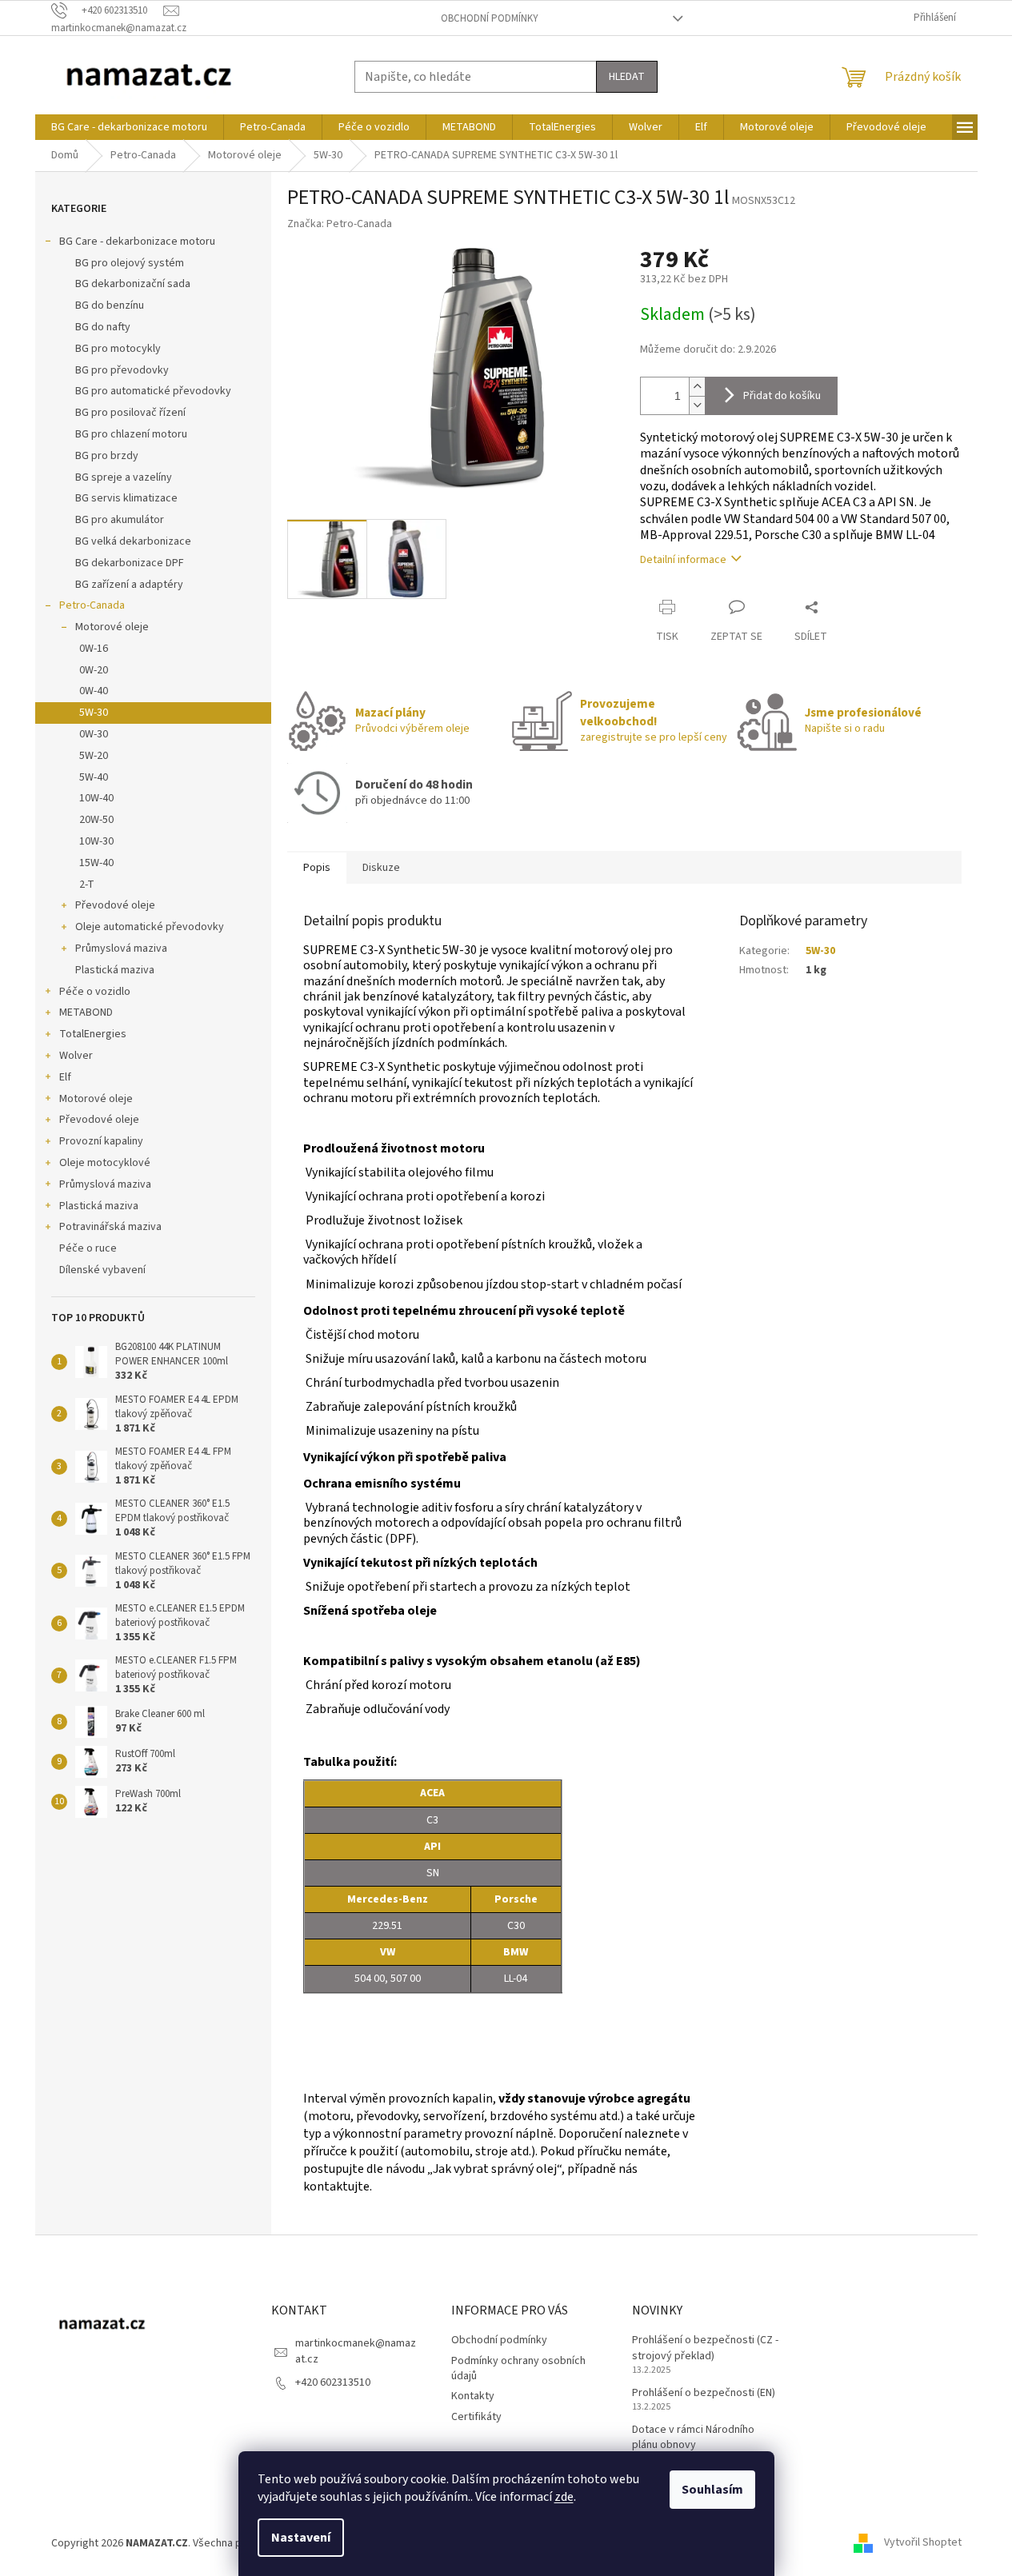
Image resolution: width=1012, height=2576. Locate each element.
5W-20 (94, 756)
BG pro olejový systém (130, 263)
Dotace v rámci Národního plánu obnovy (693, 2438)
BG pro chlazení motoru (131, 434)
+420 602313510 (333, 2382)
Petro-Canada (92, 605)
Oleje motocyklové (105, 1163)
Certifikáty (476, 2417)
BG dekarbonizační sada (133, 284)
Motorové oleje (112, 627)
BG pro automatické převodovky (153, 391)
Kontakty (473, 2396)
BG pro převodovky (122, 370)
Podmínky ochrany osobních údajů (518, 2368)
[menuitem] (129, 127)
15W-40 (96, 863)
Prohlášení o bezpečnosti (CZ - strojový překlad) (705, 2348)
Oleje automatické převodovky (150, 927)
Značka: (340, 224)
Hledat (627, 77)
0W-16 (94, 649)
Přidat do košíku (782, 396)
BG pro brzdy (107, 456)
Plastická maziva (115, 970)
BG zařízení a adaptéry (129, 585)
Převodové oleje (115, 905)
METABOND (86, 1012)
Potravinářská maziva (110, 1227)
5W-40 (94, 777)
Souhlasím (712, 2490)
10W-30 (96, 841)
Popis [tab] (317, 868)
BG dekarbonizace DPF (130, 563)
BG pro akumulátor (120, 520)
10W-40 (96, 798)
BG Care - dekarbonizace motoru (137, 242)
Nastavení (301, 2538)
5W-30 (94, 713)
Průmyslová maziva (121, 949)
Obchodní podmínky (490, 18)
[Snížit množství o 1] (697, 405)
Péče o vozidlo (95, 992)
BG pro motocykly (118, 349)
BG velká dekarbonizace (133, 541)
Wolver (76, 1056)
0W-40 (94, 691)
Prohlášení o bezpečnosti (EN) (704, 2393)
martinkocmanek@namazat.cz (356, 2351)
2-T (87, 885)
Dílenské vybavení (102, 1270)
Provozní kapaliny (101, 1141)
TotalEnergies (93, 1034)
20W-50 (96, 820)
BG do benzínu (110, 306)
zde (564, 2497)
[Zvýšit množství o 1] (697, 387)
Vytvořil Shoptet (923, 2543)
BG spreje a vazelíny (124, 477)
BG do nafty (103, 327)
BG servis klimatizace (126, 498)
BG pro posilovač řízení (130, 413)
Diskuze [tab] (381, 868)
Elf (65, 1077)
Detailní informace (683, 560)
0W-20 (94, 670)
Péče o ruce (88, 1248)
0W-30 (94, 734)
